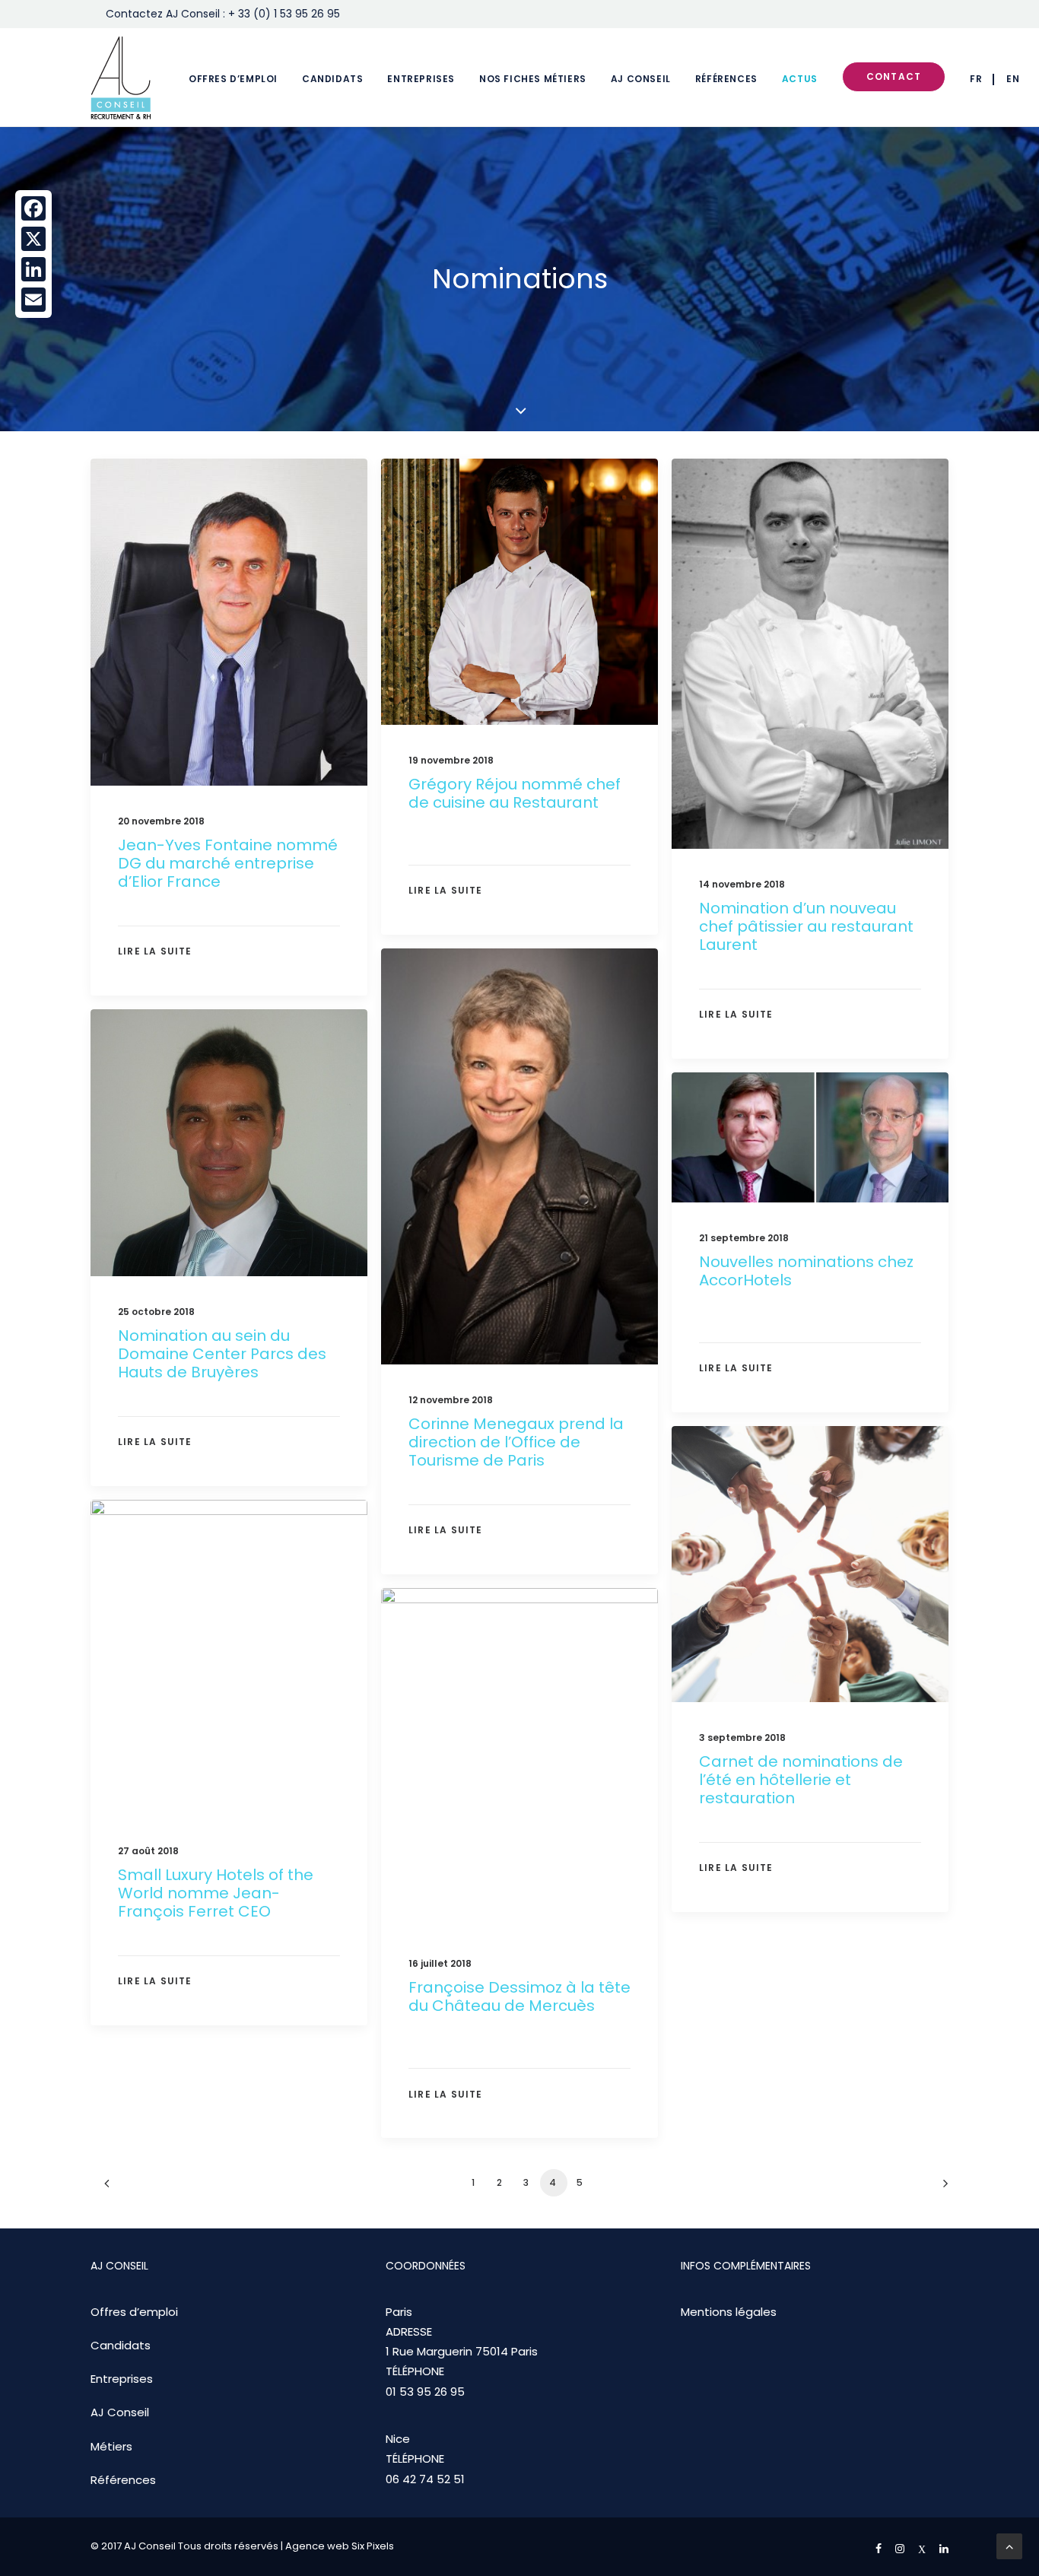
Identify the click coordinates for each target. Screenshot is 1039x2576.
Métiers (111, 2446)
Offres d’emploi (233, 79)
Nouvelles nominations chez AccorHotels (806, 1271)
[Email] (33, 300)
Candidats (332, 79)
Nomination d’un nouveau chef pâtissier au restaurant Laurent (806, 926)
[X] (33, 239)
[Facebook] (33, 208)
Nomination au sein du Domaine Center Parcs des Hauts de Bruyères (222, 1354)
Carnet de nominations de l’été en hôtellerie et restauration (801, 1780)
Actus (800, 79)
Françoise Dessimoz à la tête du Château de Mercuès (519, 1996)
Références (726, 79)
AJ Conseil (641, 79)
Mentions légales (729, 2312)
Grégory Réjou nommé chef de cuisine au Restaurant (515, 793)
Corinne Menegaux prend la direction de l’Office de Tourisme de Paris (516, 1442)
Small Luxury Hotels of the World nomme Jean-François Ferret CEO (216, 1893)
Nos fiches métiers (533, 79)
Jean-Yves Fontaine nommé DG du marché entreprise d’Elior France (228, 863)
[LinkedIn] (33, 269)
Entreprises (421, 79)
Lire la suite (155, 951)
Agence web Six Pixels (340, 2546)
